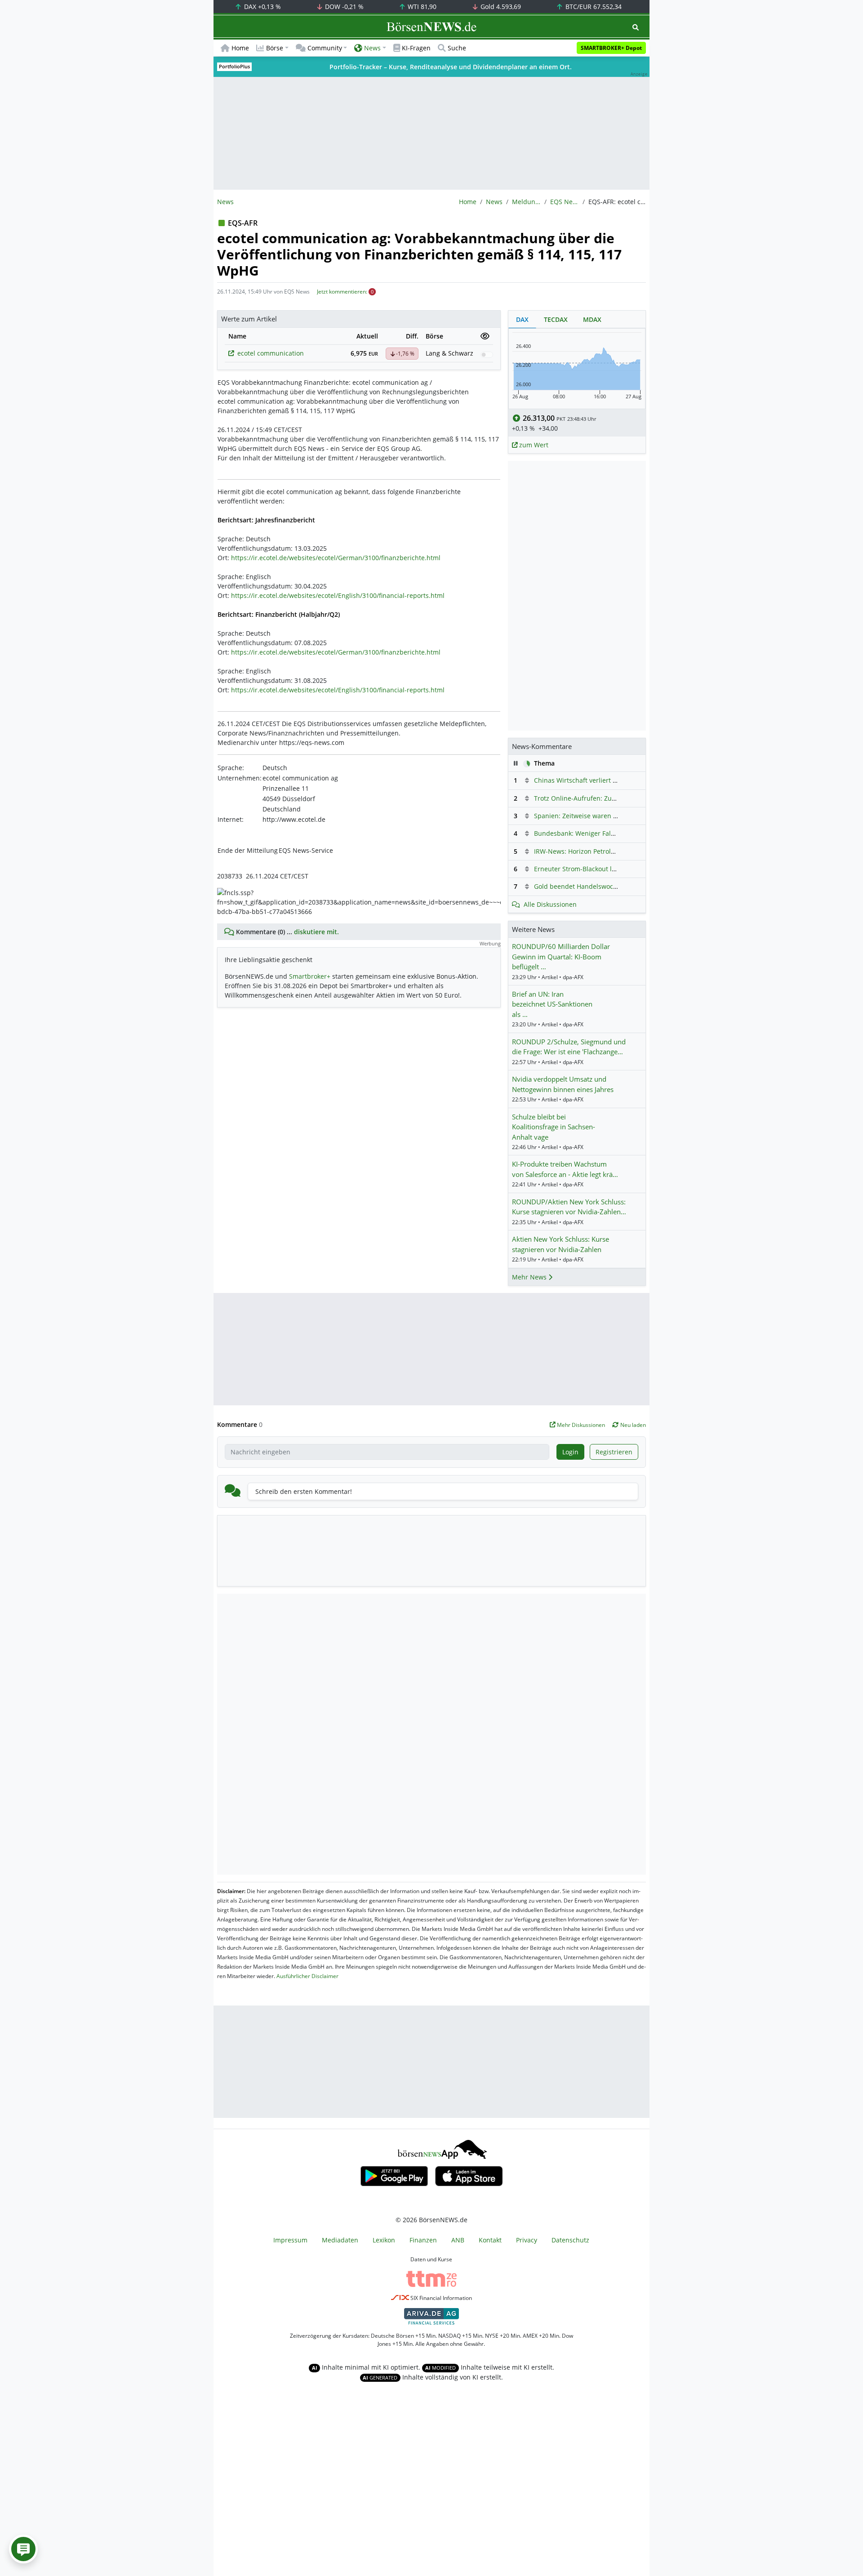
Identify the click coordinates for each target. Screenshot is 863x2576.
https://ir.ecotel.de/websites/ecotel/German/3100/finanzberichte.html (336, 558)
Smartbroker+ (310, 976)
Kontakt (490, 2240)
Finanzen (423, 2240)
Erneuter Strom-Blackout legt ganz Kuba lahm (603, 869)
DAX (262, 7)
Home (240, 48)
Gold (500, 7)
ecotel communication (271, 353)
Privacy (527, 2240)
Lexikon (384, 2240)
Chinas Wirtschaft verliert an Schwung (592, 780)
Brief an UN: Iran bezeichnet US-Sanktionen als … (552, 1004)
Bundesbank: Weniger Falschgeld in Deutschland (608, 833)
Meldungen (526, 202)
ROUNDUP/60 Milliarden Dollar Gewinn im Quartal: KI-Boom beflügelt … (561, 956)
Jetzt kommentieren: (342, 292)
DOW (343, 7)
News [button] (372, 48)
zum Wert (533, 445)
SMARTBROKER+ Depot (611, 48)
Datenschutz (570, 2240)
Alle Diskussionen (550, 904)
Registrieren (614, 1452)
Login (570, 1452)
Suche (457, 48)
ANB (458, 2240)
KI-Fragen (416, 48)
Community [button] (325, 48)
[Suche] (636, 27)
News (494, 202)
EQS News (565, 202)
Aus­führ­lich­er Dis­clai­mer (307, 1976)
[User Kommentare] (23, 2549)
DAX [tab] (522, 319)
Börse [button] (275, 48)
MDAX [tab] (592, 319)
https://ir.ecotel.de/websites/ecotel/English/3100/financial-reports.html (338, 595)
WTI (421, 7)
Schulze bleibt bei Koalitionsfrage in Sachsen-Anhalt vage (554, 1127)
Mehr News (530, 1277)
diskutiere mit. (316, 932)
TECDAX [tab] (556, 319)
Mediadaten (340, 2240)
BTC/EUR (593, 7)
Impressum (290, 2240)
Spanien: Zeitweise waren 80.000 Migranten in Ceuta (614, 816)
